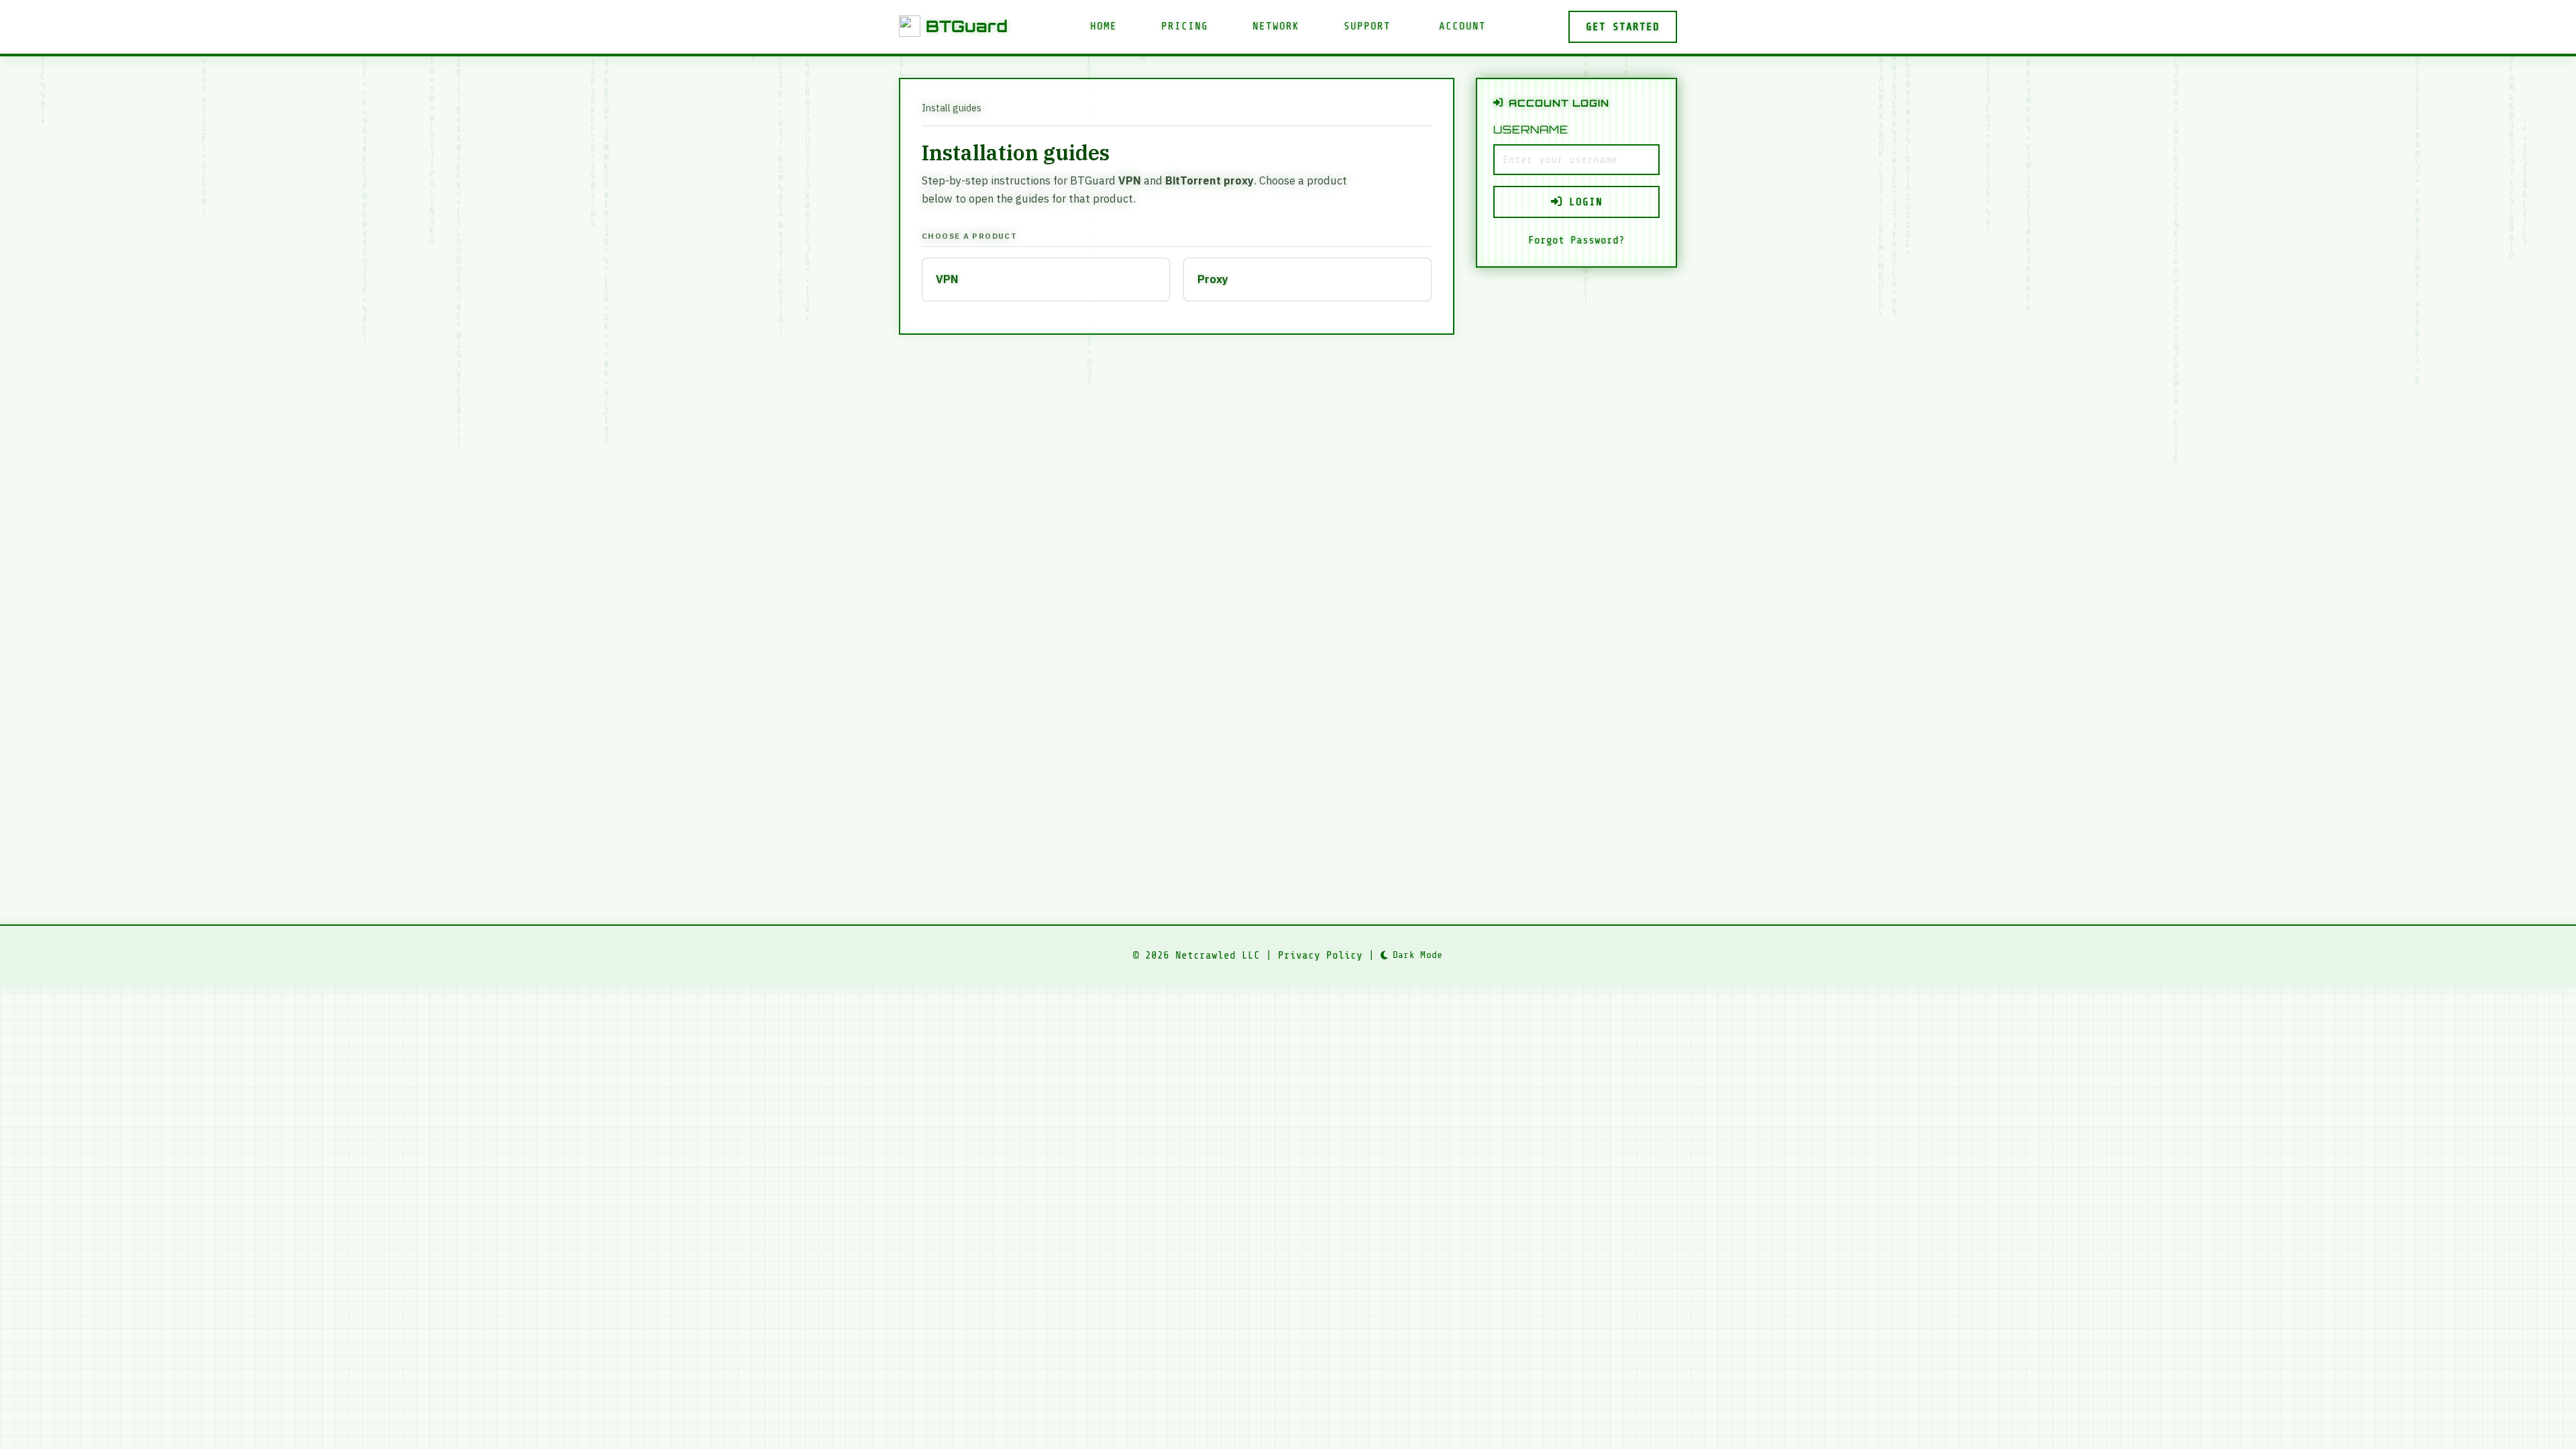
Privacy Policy (1320, 955)
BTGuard (967, 26)
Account (1462, 26)
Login (1582, 202)
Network (1276, 26)
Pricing (1185, 26)
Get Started (1623, 27)
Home (1104, 26)
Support (1367, 26)
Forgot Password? (1576, 240)
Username (1531, 129)
